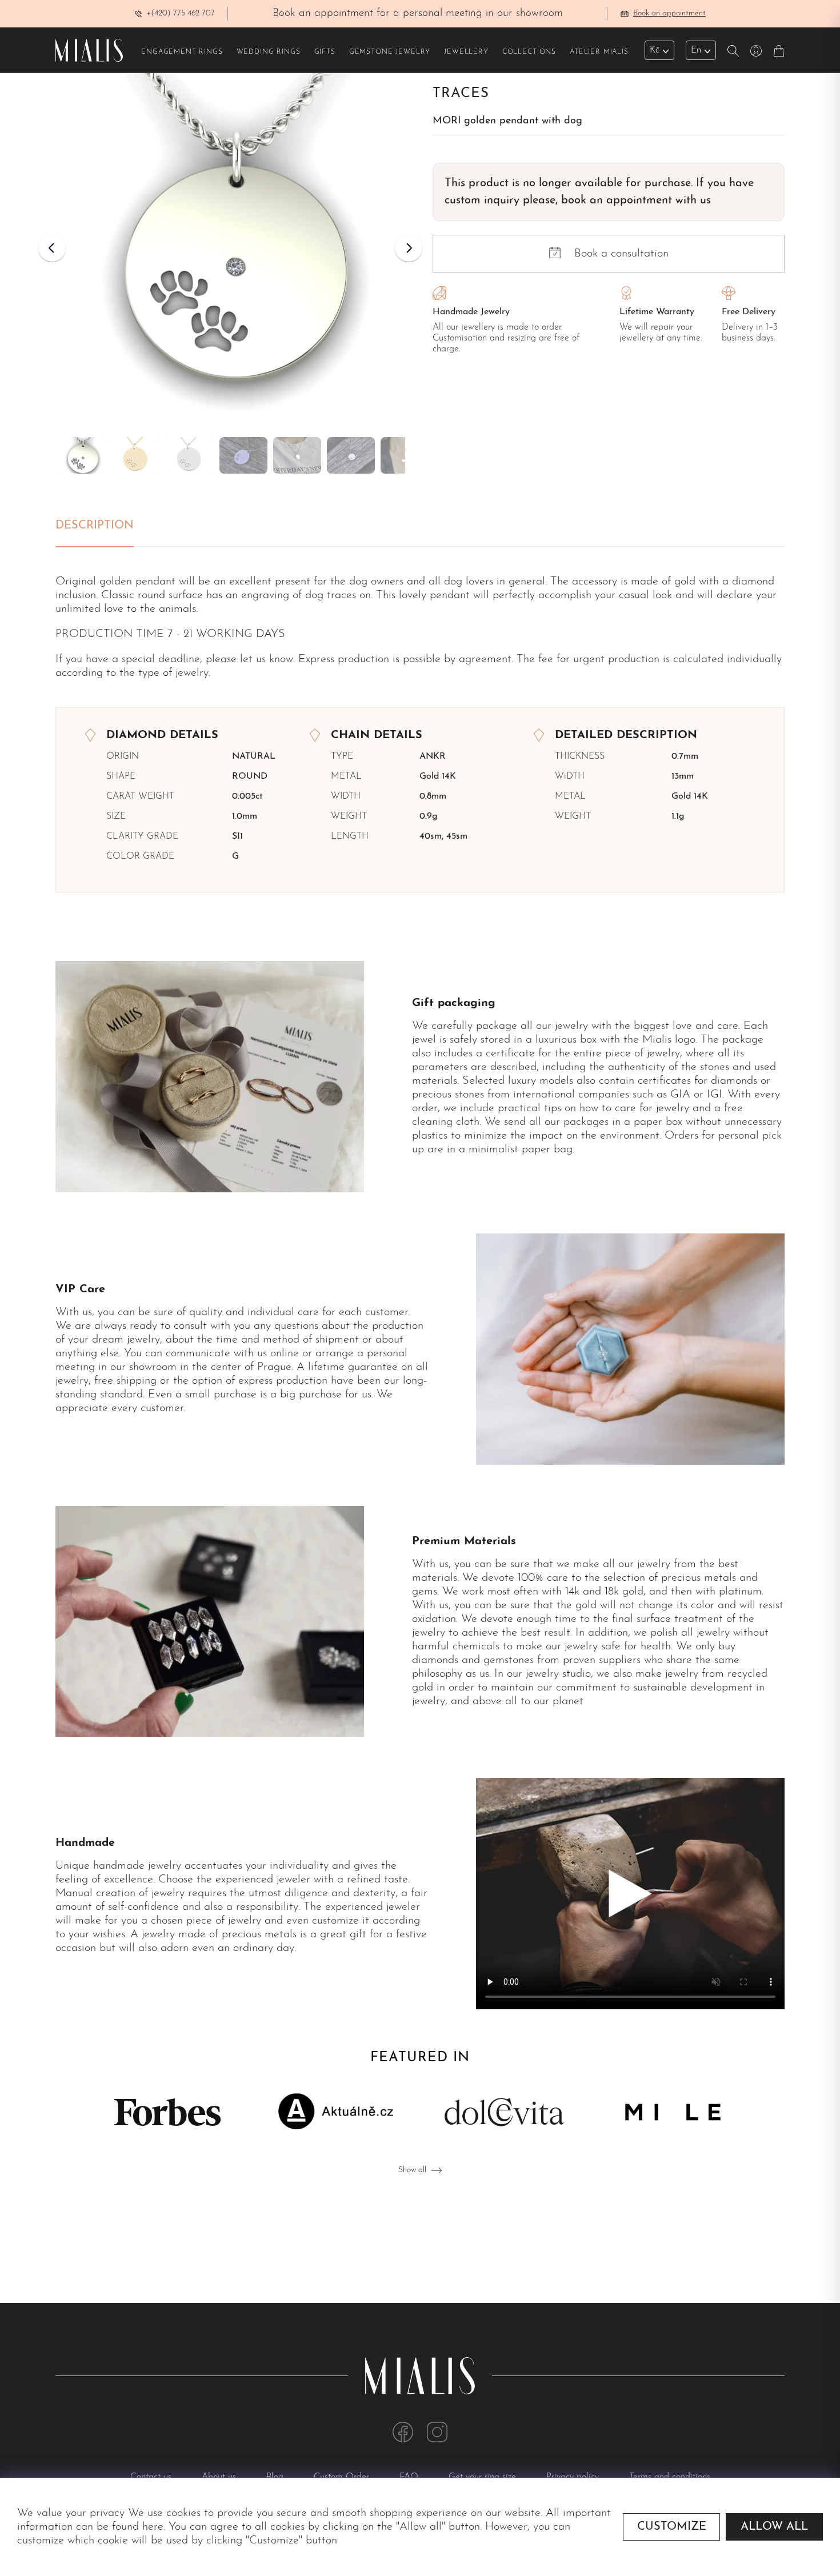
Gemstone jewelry (390, 52)
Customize (672, 2527)
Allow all (774, 2527)
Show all (412, 2170)
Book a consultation (621, 254)
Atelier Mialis (599, 52)
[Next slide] (409, 248)
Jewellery (466, 52)
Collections (529, 52)
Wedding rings (269, 52)
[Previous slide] (52, 248)
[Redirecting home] (89, 50)
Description (95, 526)
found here (138, 2527)
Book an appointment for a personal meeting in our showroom (418, 13)
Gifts (325, 52)
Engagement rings (182, 52)
